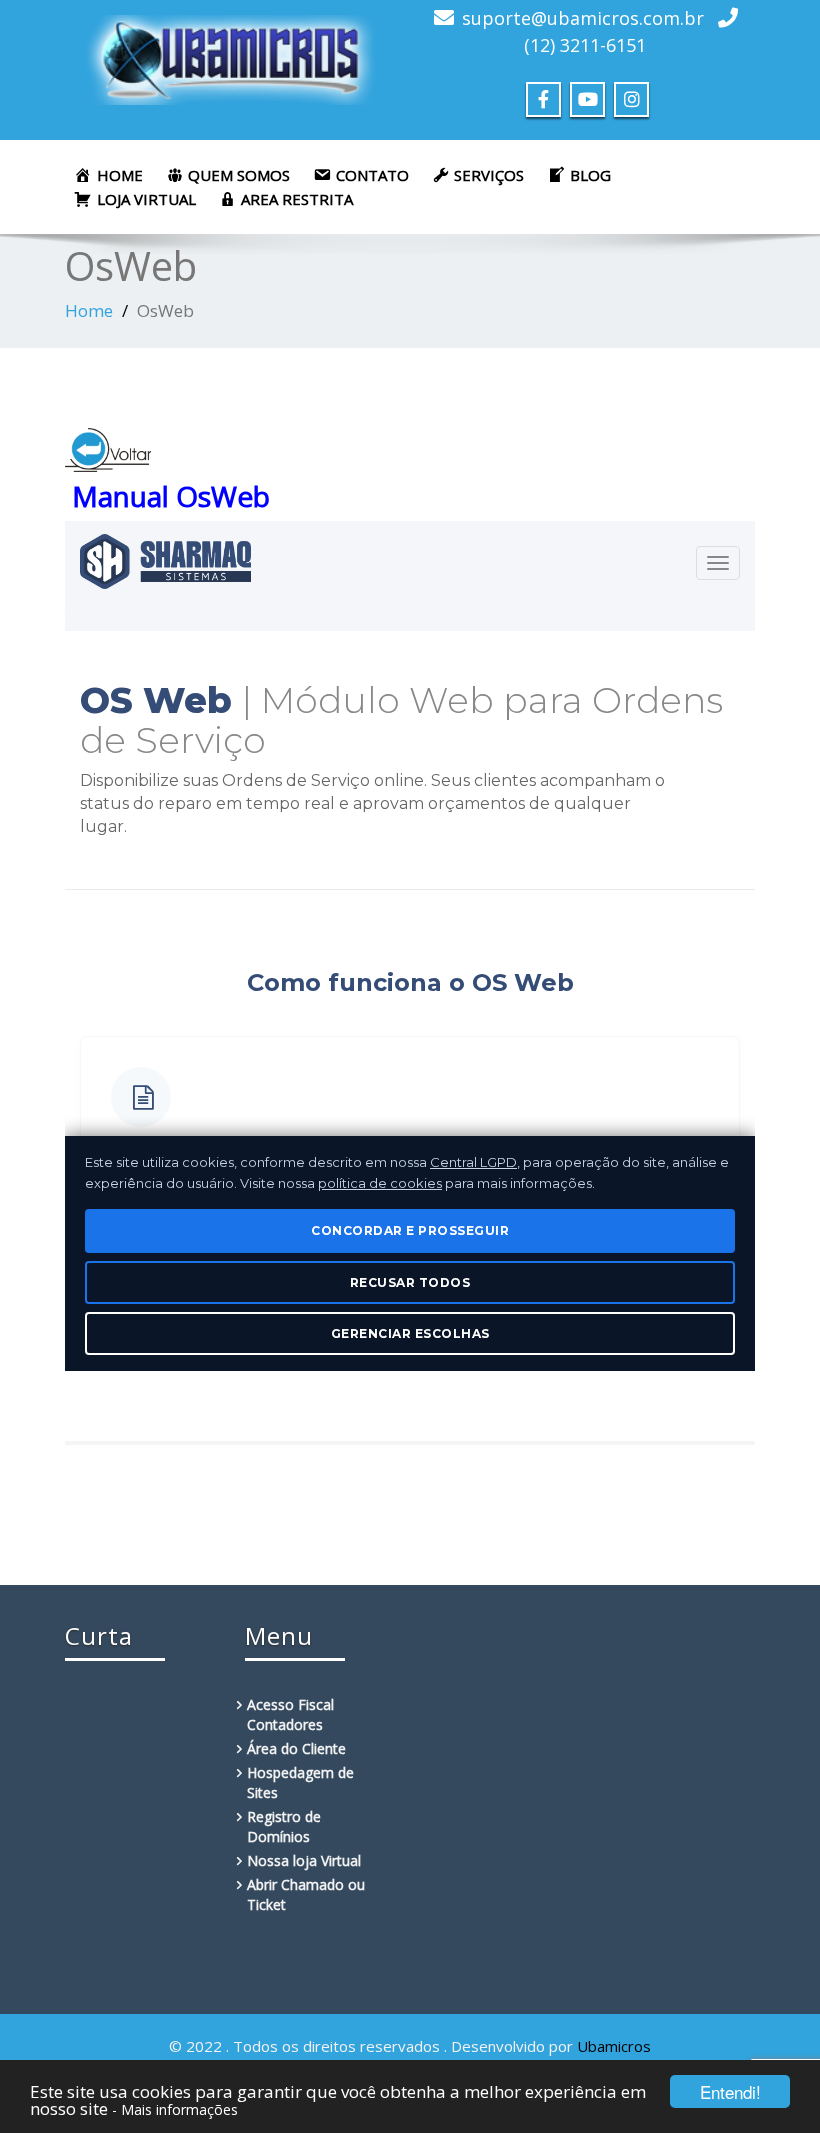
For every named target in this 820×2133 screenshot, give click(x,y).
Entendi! (730, 2091)
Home (89, 310)
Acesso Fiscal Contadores (290, 1714)
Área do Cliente (296, 1748)
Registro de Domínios (284, 1826)
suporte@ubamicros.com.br (583, 18)
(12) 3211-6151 (585, 45)
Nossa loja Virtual (304, 1860)
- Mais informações (175, 2109)
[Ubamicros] (230, 54)
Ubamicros (614, 2046)
